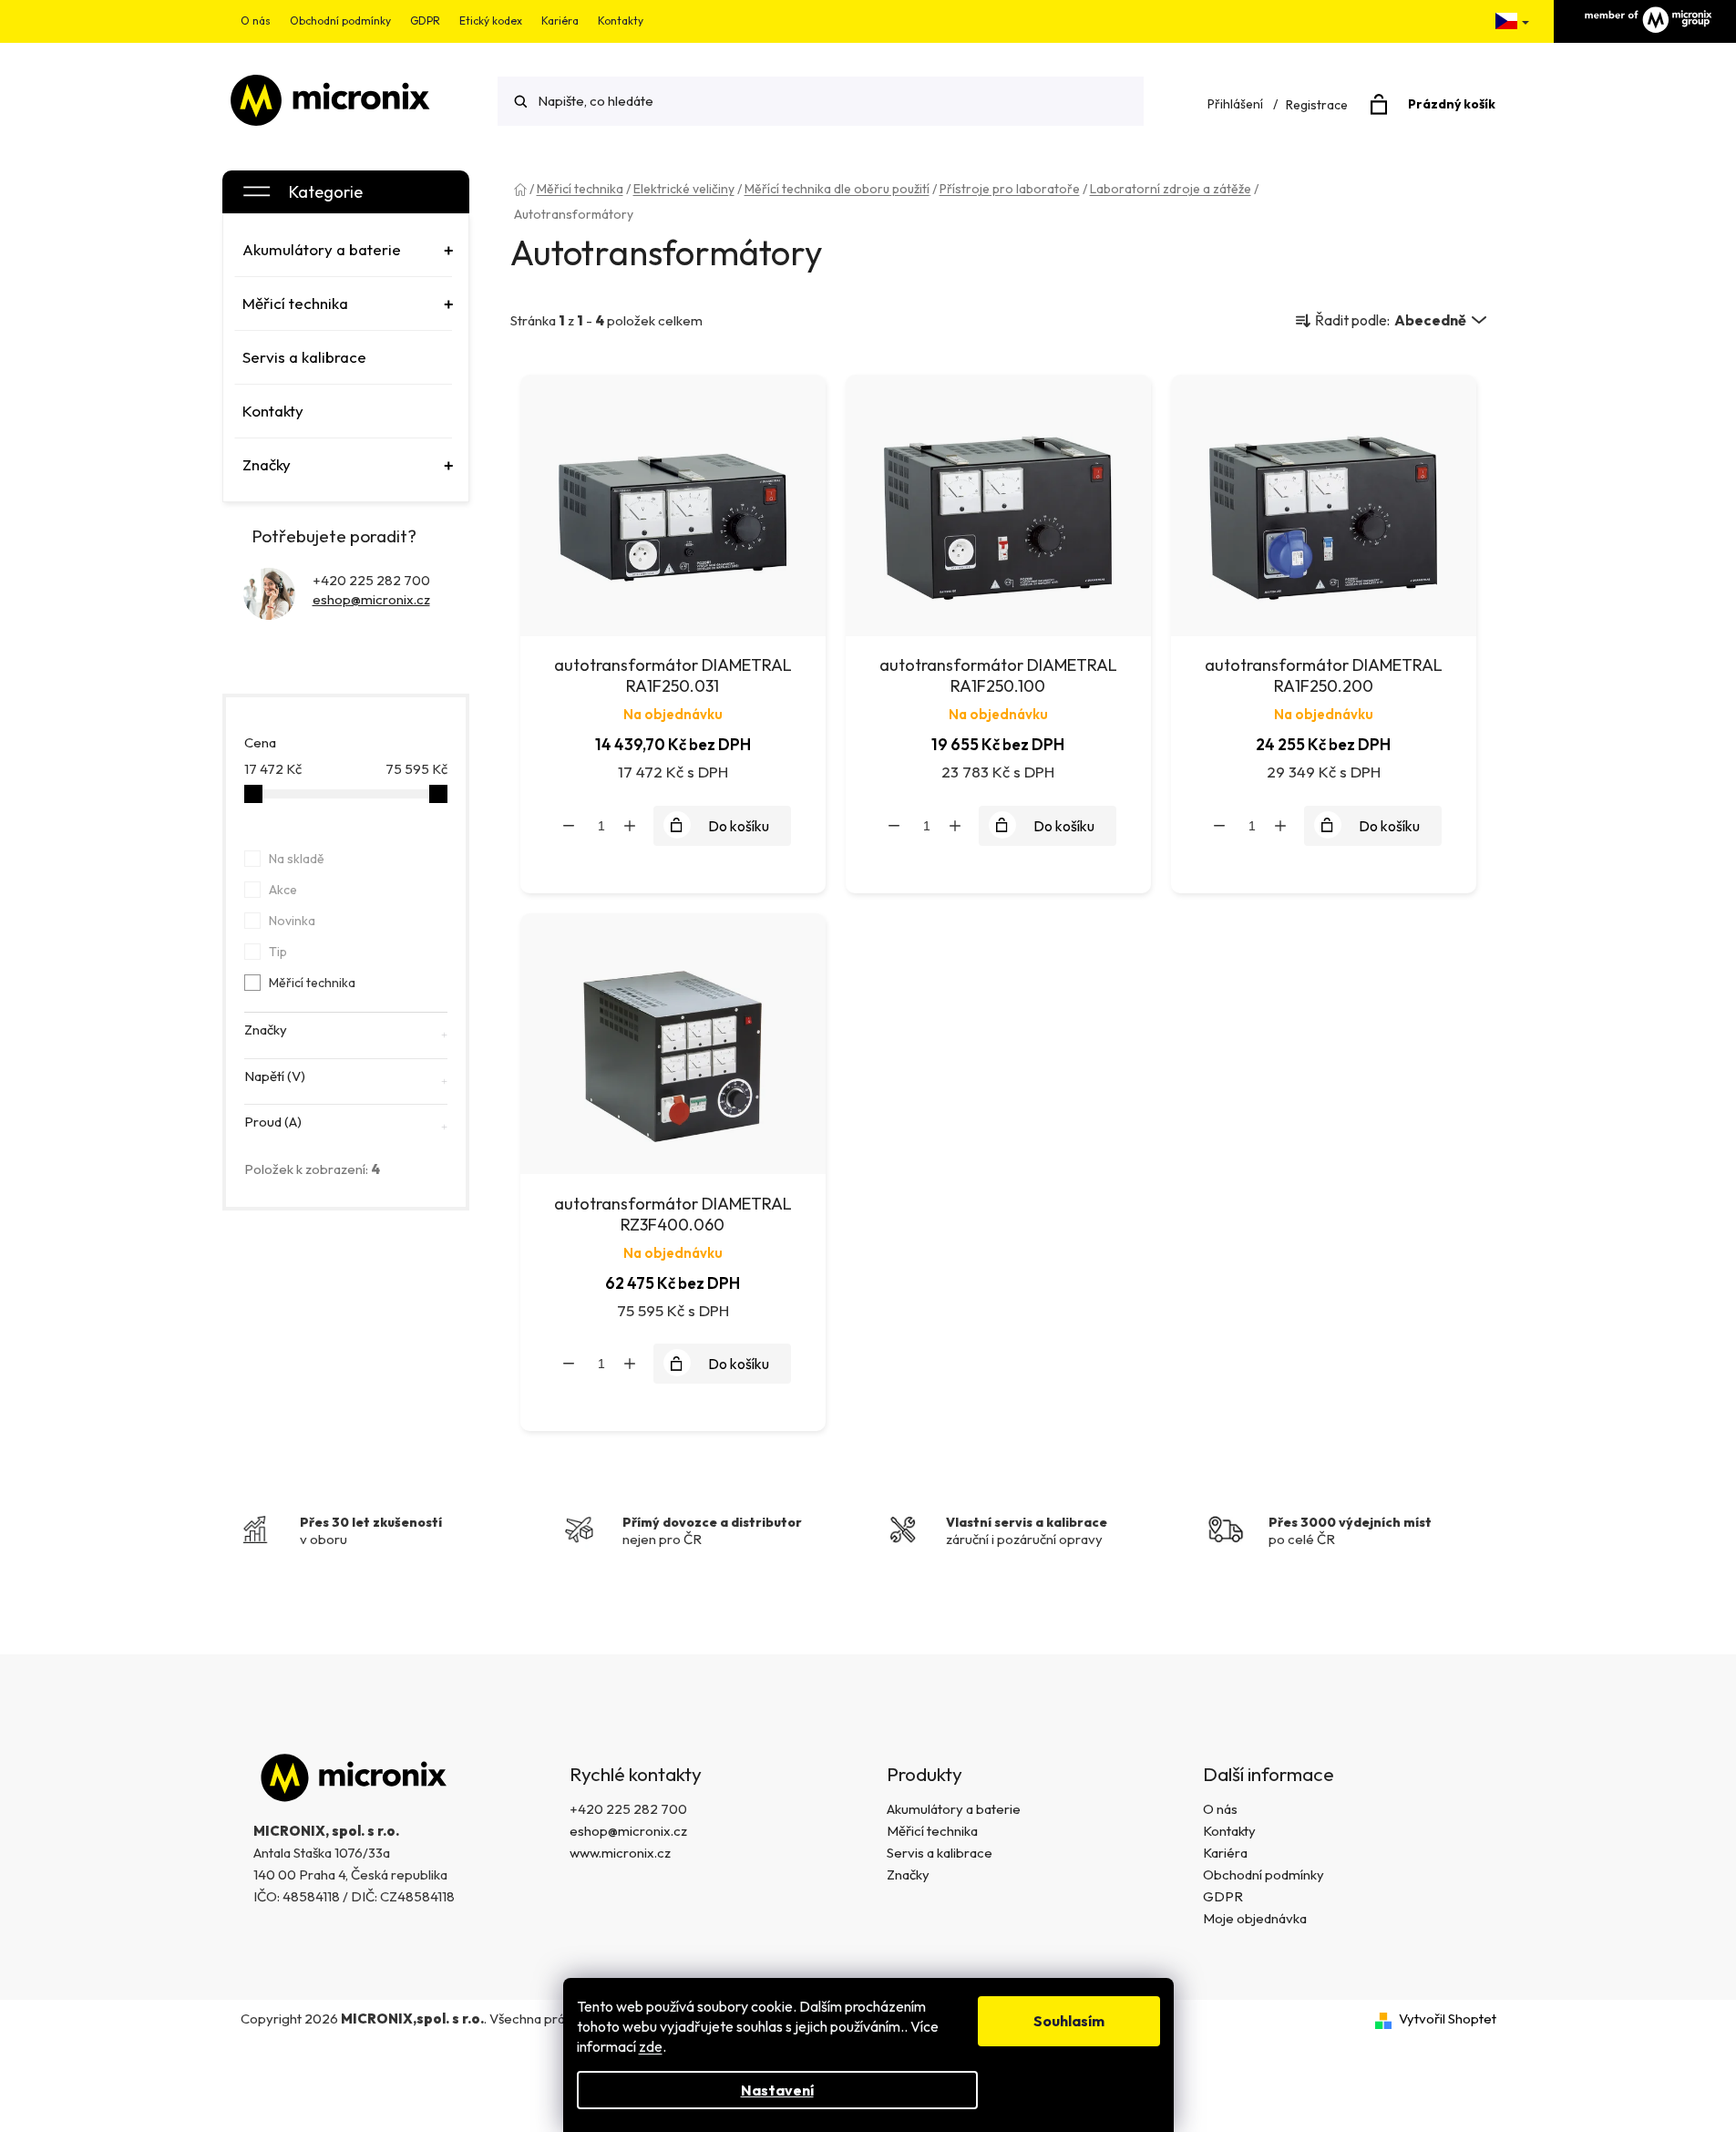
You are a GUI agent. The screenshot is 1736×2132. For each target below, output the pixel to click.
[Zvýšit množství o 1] (630, 826)
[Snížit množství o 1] (569, 826)
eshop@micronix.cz (371, 599)
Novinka (292, 921)
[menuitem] (344, 250)
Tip (278, 952)
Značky (908, 1875)
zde (651, 2046)
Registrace (1317, 105)
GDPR (425, 21)
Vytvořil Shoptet (1448, 2019)
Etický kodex (491, 21)
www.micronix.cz (620, 1853)
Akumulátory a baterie (954, 1809)
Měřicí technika (312, 983)
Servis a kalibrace (940, 1853)
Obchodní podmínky (340, 21)
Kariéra (560, 21)
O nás (256, 21)
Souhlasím (1069, 2021)
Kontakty (621, 21)
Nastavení (777, 2090)
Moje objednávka (1255, 1918)
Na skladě (297, 859)
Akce (283, 890)
